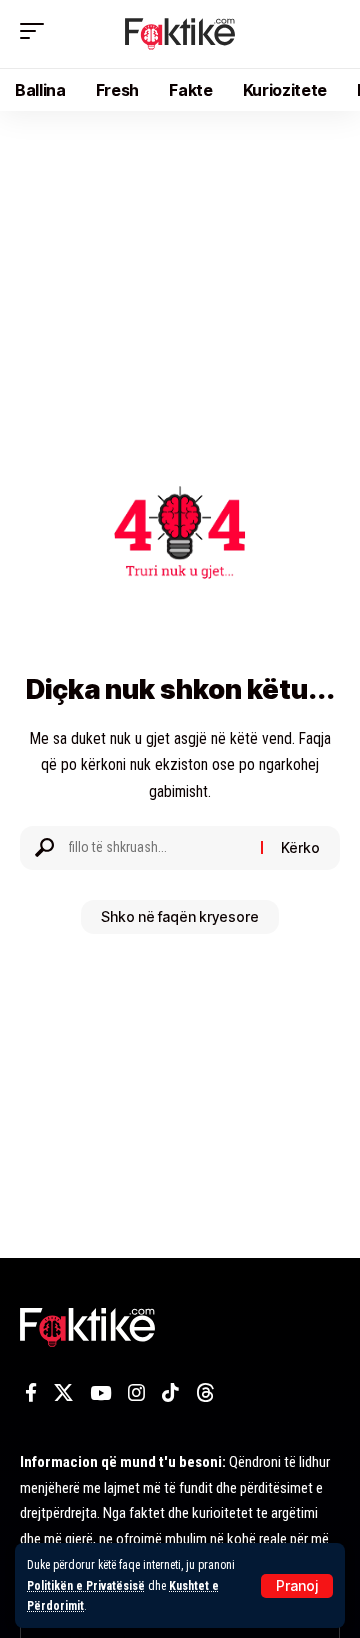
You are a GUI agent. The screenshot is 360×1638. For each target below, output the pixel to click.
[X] (63, 1393)
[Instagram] (136, 1393)
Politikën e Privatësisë (86, 1586)
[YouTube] (100, 1393)
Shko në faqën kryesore (180, 916)
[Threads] (205, 1393)
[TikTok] (170, 1393)
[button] (297, 1586)
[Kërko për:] (157, 848)
